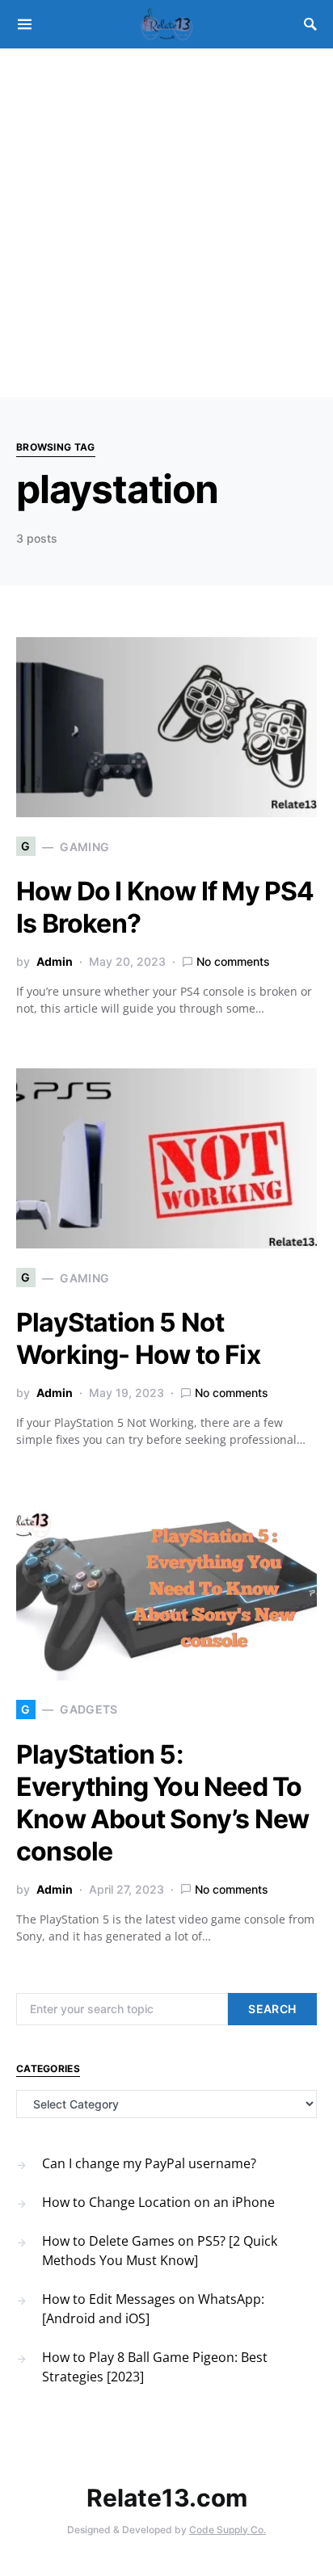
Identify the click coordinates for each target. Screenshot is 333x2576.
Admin (55, 961)
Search (272, 2009)
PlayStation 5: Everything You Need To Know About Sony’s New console (162, 1803)
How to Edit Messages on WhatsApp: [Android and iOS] (153, 2309)
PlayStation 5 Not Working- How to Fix (138, 1338)
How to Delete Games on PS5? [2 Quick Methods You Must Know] (160, 2251)
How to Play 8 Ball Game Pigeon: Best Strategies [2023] (155, 2367)
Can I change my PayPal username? (149, 2163)
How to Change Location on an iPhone (158, 2202)
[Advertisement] (166, 223)
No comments (233, 961)
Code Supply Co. (228, 2530)
